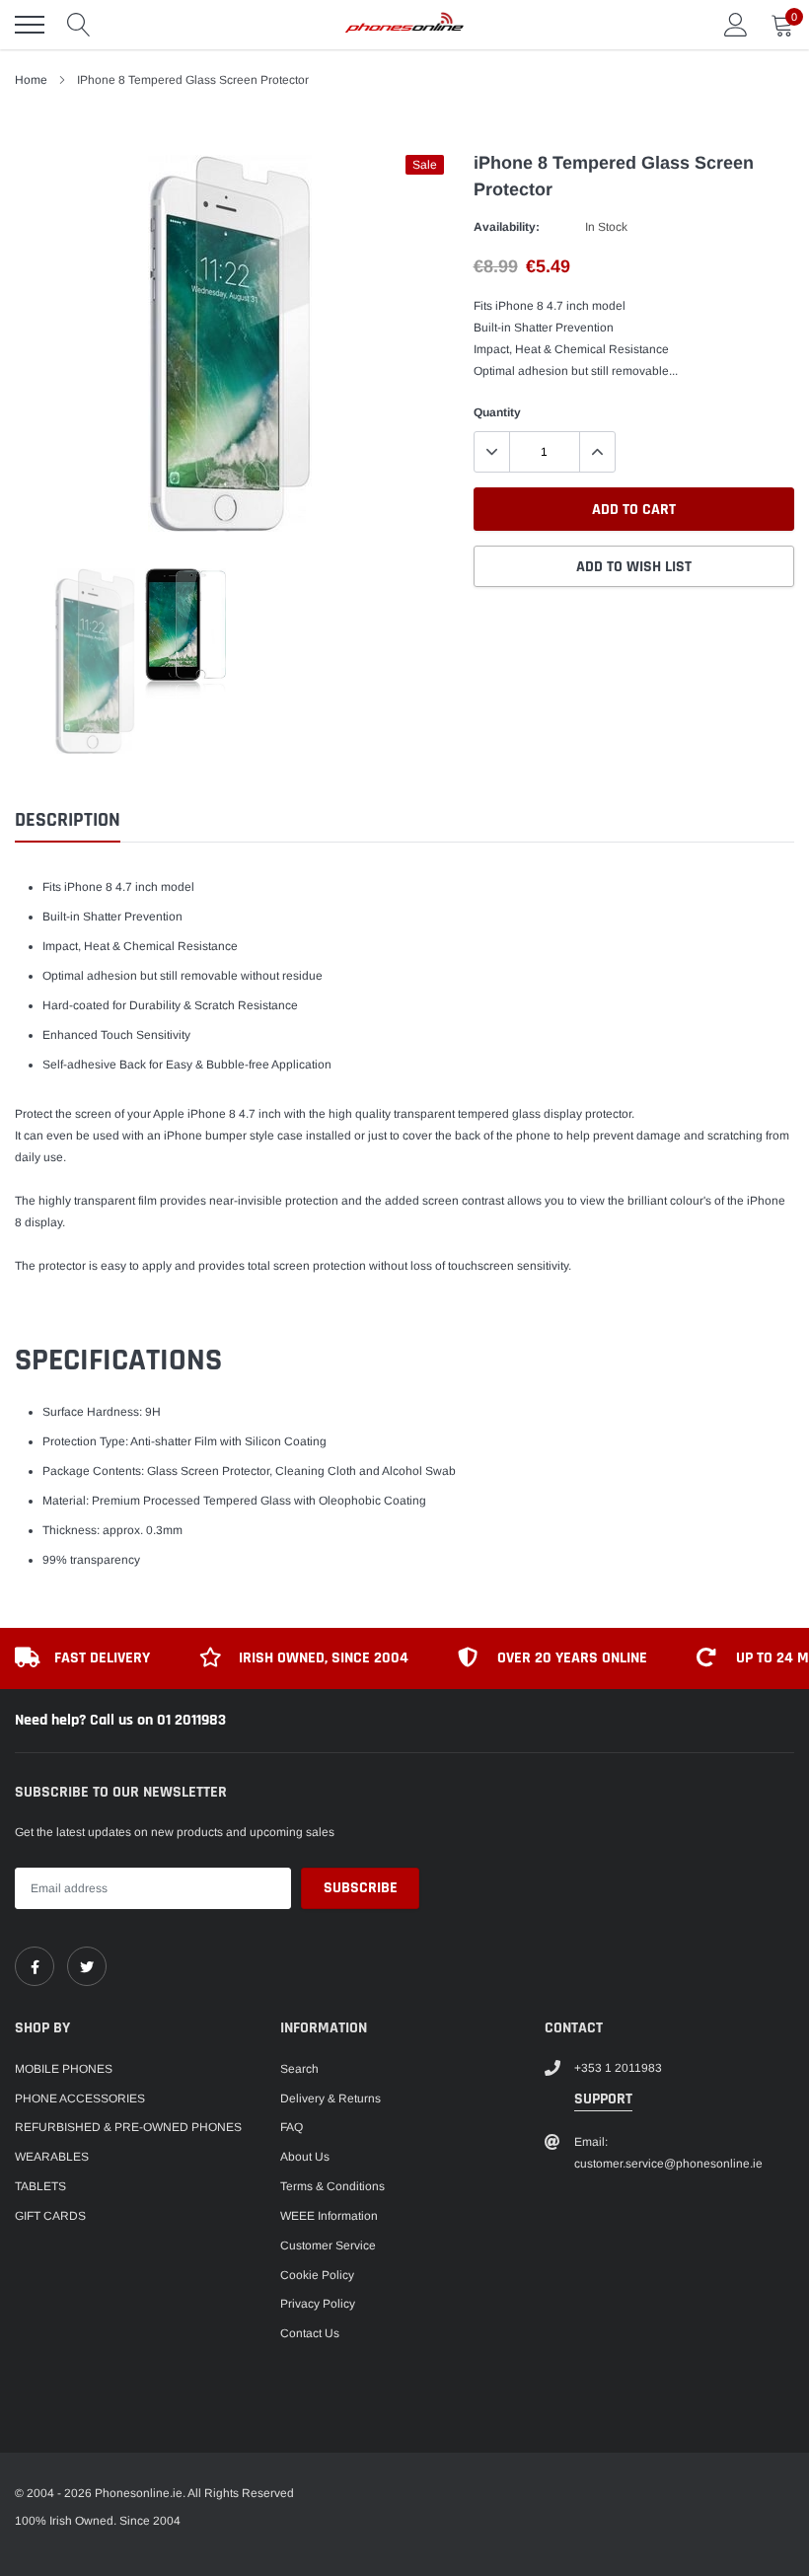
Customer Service (328, 2245)
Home (31, 80)
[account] (736, 25)
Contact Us (310, 2333)
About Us (305, 2157)
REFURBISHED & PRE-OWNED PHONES (128, 2127)
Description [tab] (68, 820)
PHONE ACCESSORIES (80, 2098)
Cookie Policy (317, 2275)
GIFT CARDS (50, 2216)
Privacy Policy (318, 2304)
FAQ (292, 2127)
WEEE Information (329, 2216)
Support (603, 2099)
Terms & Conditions (332, 2186)
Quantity (497, 412)
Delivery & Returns (331, 2098)
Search (299, 2069)
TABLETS (40, 2186)
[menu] (30, 25)
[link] (35, 1966)
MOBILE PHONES (64, 2069)
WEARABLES (52, 2157)
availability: (507, 227)
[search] (79, 25)
